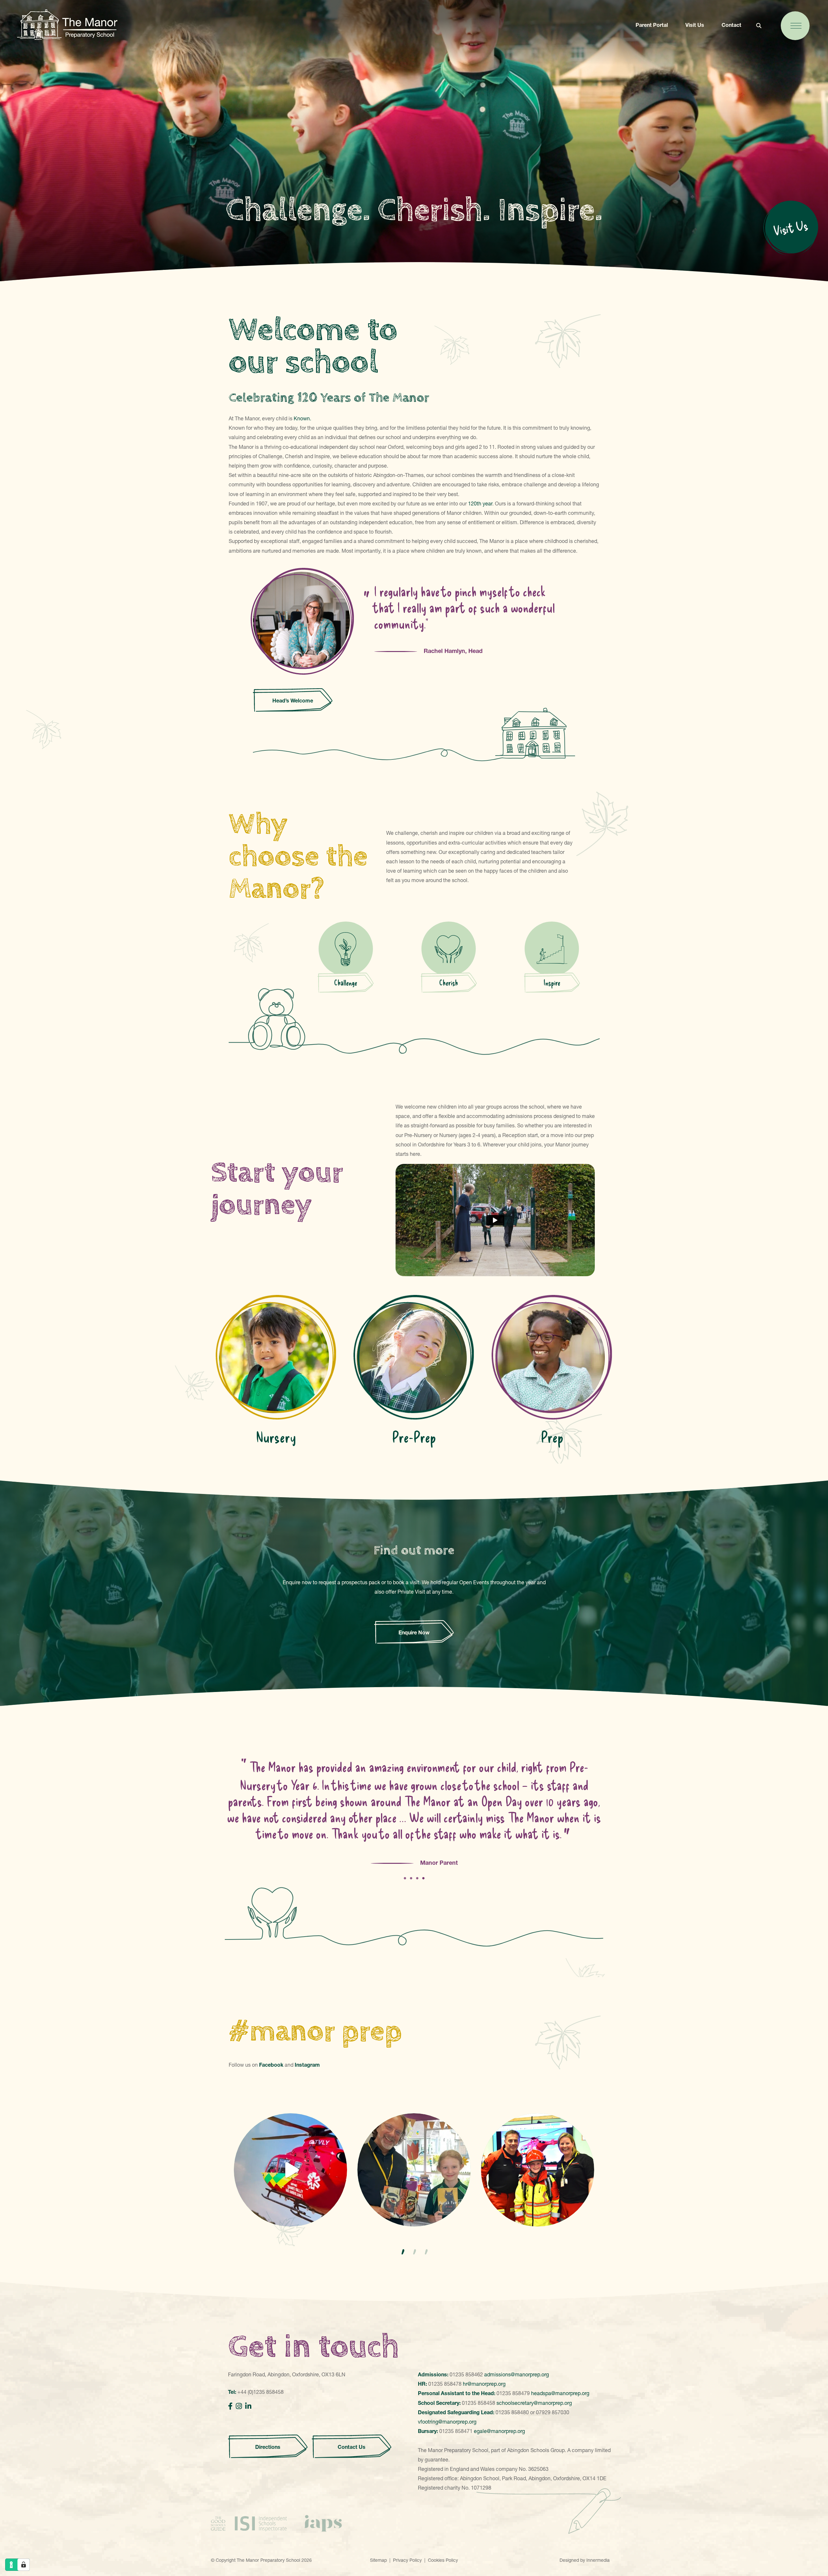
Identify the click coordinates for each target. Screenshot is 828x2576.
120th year (480, 503)
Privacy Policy (407, 2560)
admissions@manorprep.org (517, 2374)
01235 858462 (466, 2374)
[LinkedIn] (248, 2406)
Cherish (449, 983)
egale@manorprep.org (499, 2431)
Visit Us (695, 25)
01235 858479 (513, 2393)
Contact (731, 25)
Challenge (346, 983)
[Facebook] (230, 2406)
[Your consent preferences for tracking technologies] (24, 2565)
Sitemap (378, 2560)
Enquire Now (414, 1632)
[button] (402, 2252)
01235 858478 (445, 2384)
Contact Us (352, 2447)
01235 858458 (479, 2403)
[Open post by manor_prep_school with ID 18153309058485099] (538, 2170)
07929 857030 (553, 2412)
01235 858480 (512, 2412)
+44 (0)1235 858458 (261, 2392)
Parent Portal (652, 25)
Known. (302, 418)
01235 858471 (456, 2431)
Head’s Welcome (293, 701)
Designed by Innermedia (585, 2560)
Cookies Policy (443, 2560)
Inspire (552, 983)
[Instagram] (239, 2406)
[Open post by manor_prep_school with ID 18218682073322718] (414, 2170)
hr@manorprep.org (484, 2384)
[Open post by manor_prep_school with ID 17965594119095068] (290, 2170)
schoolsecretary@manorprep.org (534, 2403)
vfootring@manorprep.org (447, 2422)
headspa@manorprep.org (560, 2393)
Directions (268, 2447)
